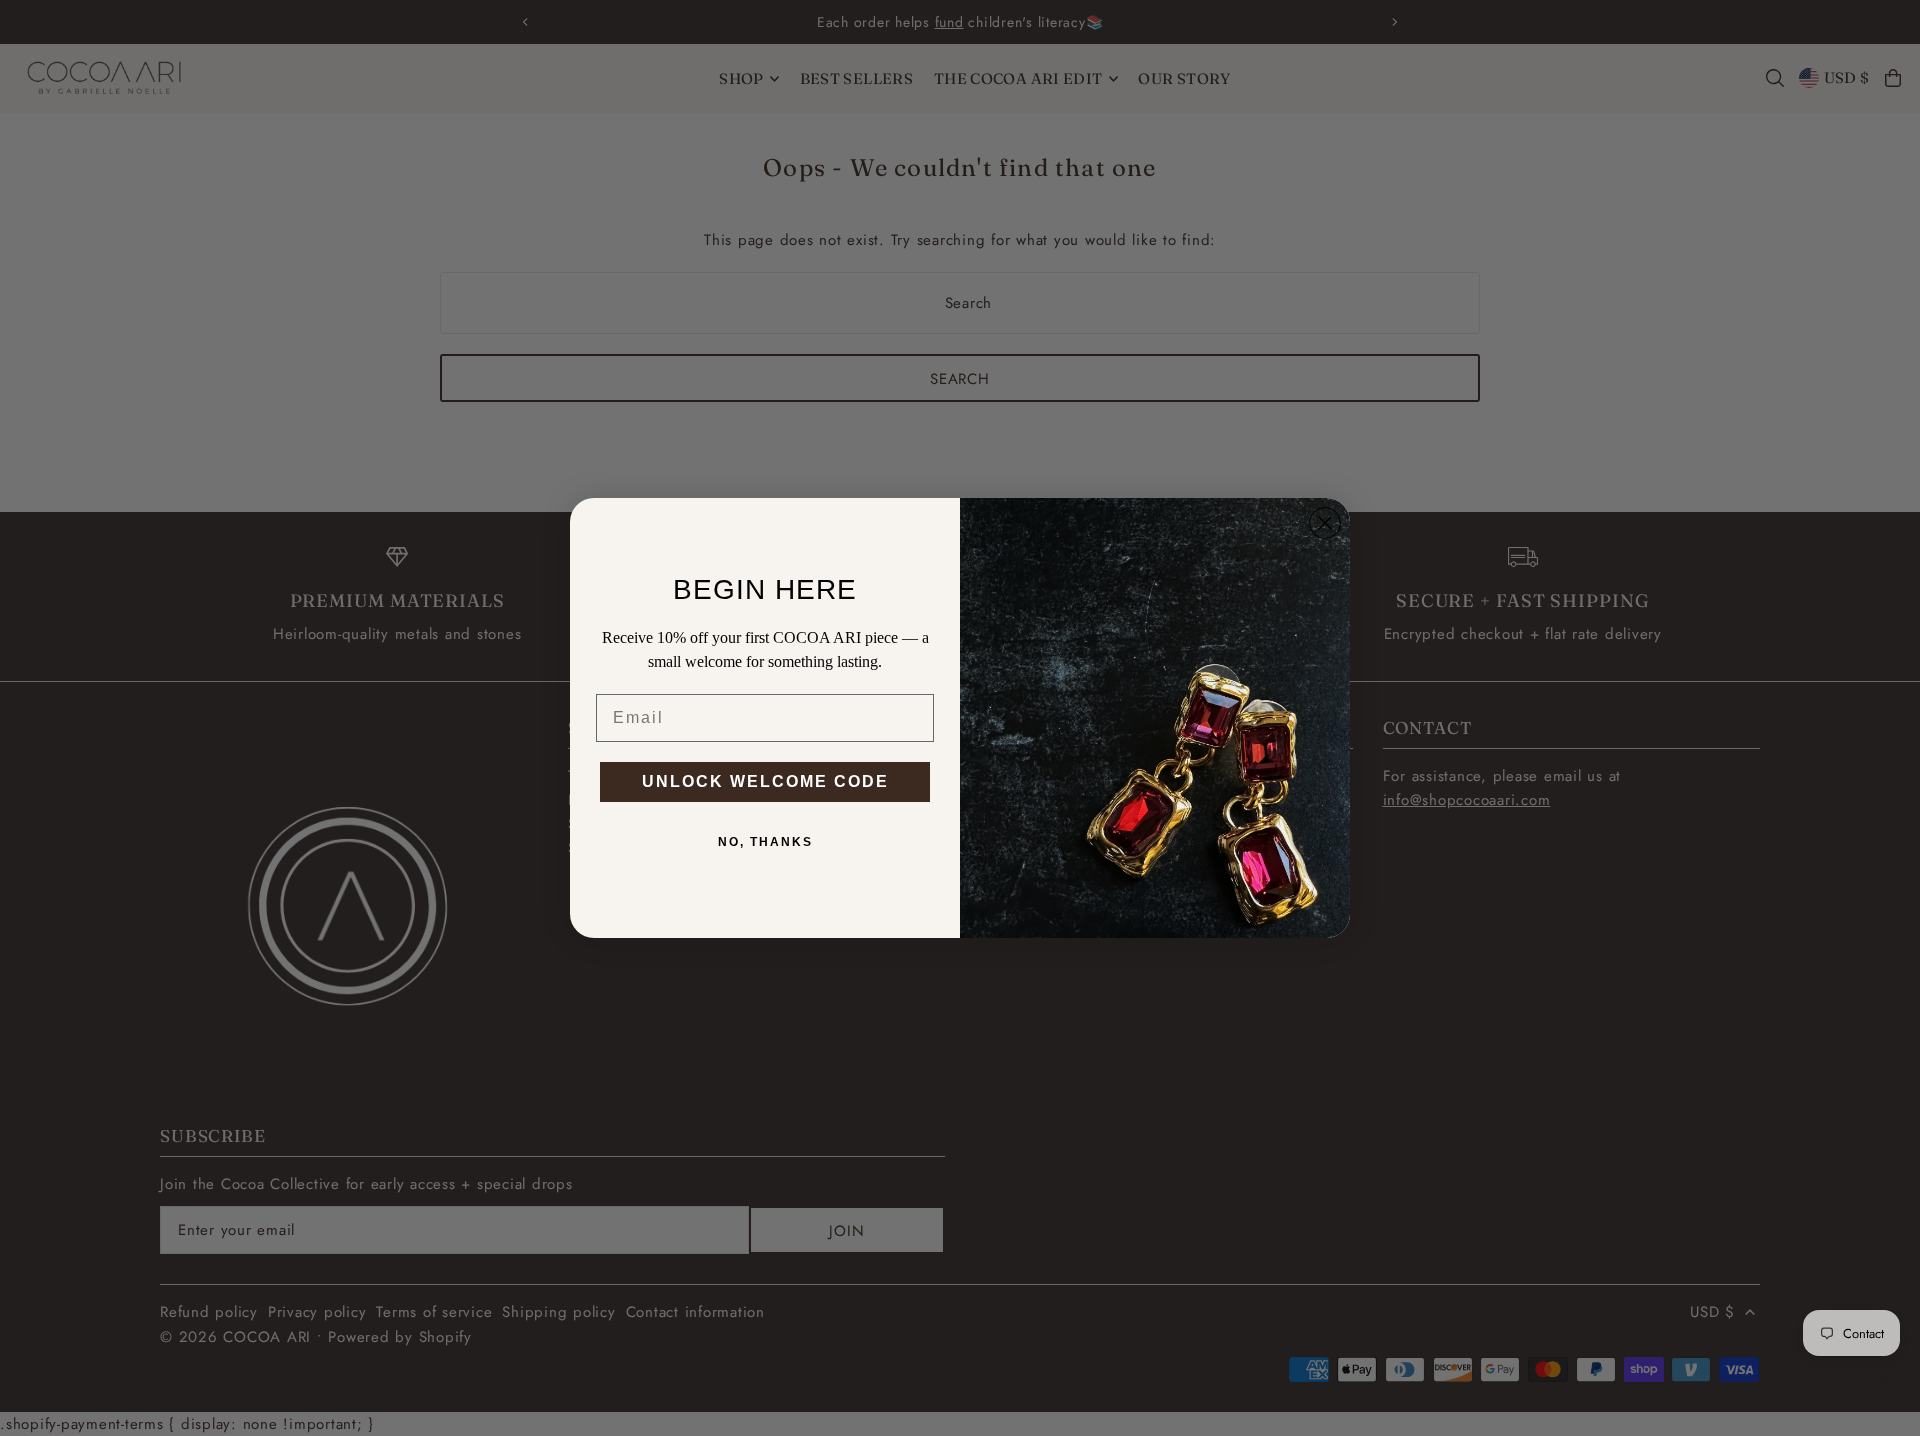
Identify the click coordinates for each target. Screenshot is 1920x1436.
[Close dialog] (1325, 523)
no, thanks (765, 842)
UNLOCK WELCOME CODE (765, 781)
